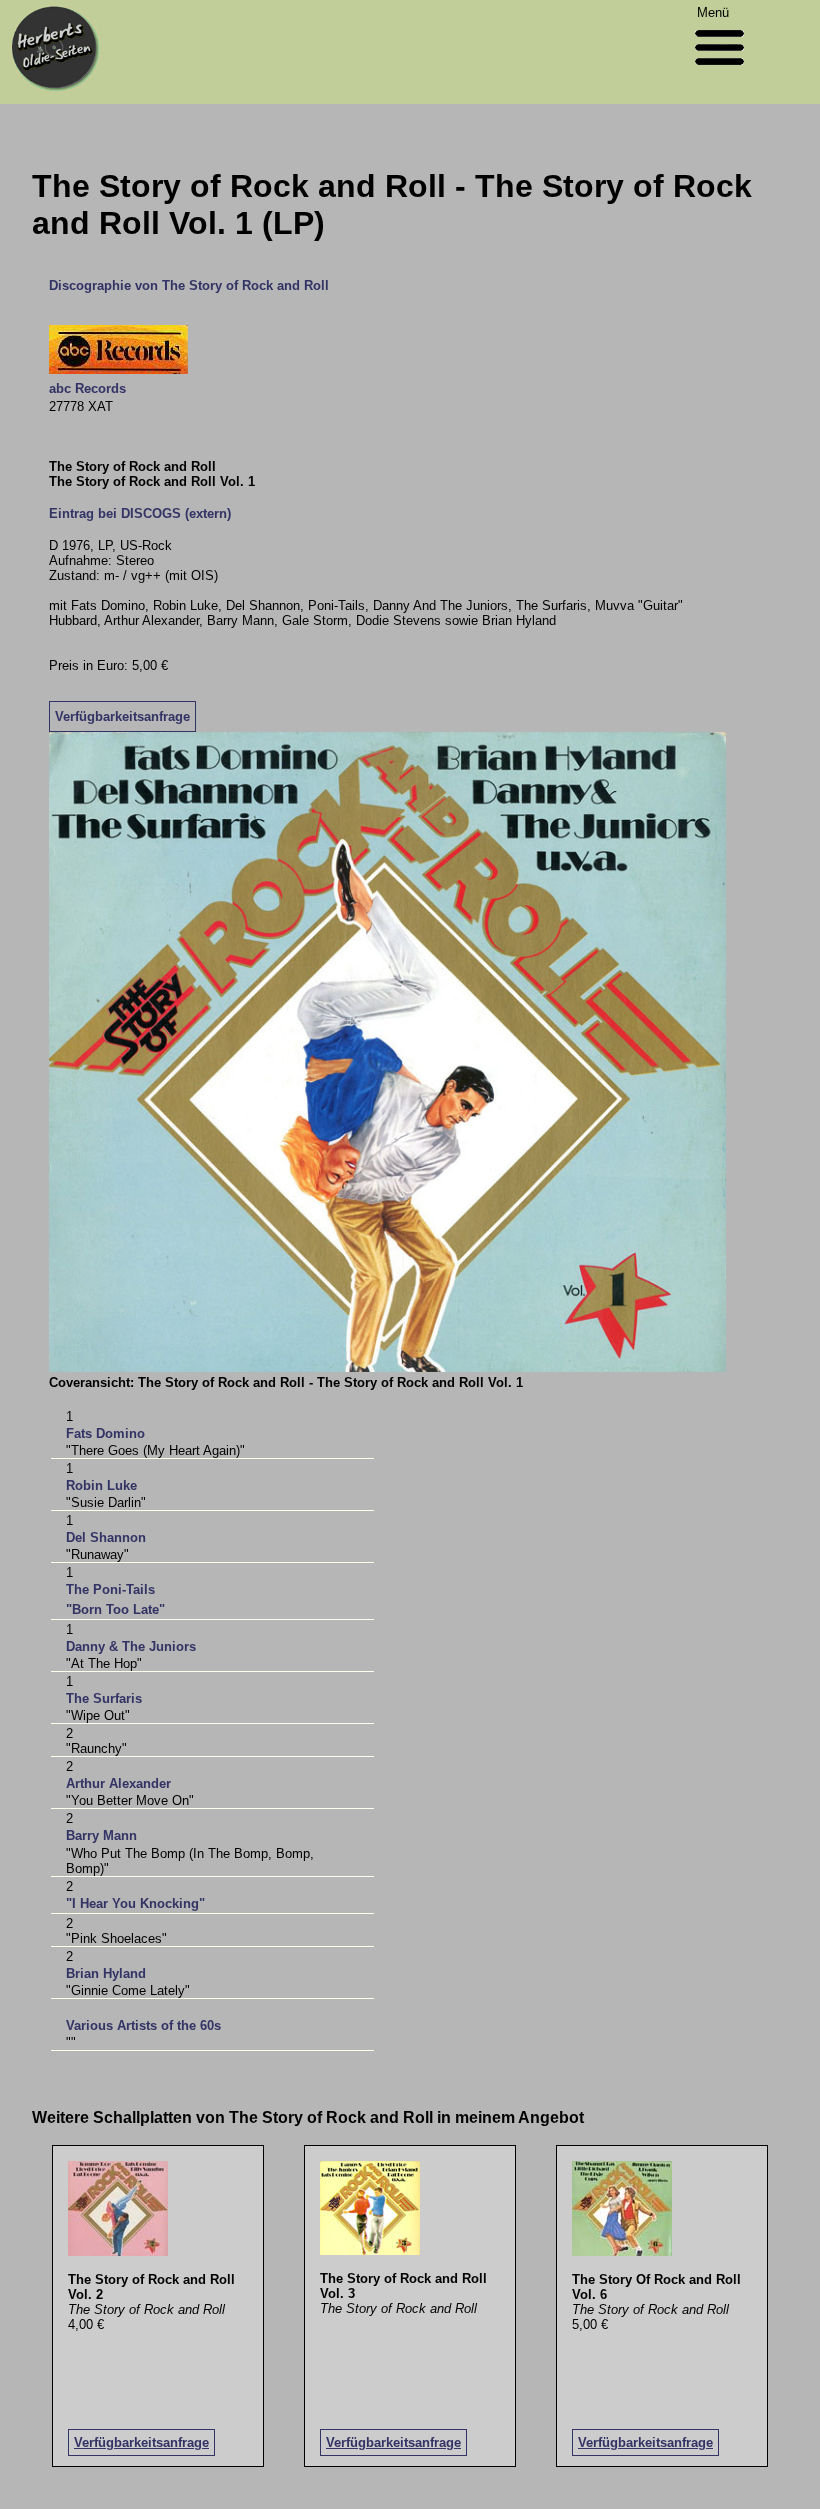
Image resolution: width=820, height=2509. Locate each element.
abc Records (87, 388)
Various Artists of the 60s (143, 2025)
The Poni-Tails (110, 1589)
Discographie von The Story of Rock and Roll (189, 285)
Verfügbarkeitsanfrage (122, 716)
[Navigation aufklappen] (719, 69)
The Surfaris (104, 1698)
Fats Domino (105, 1433)
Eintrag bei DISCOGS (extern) (140, 513)
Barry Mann (101, 1835)
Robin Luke (101, 1485)
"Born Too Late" (115, 1609)
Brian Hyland (106, 1973)
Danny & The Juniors (131, 1646)
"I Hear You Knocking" (135, 1903)
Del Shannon (106, 1537)
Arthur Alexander (118, 1783)
